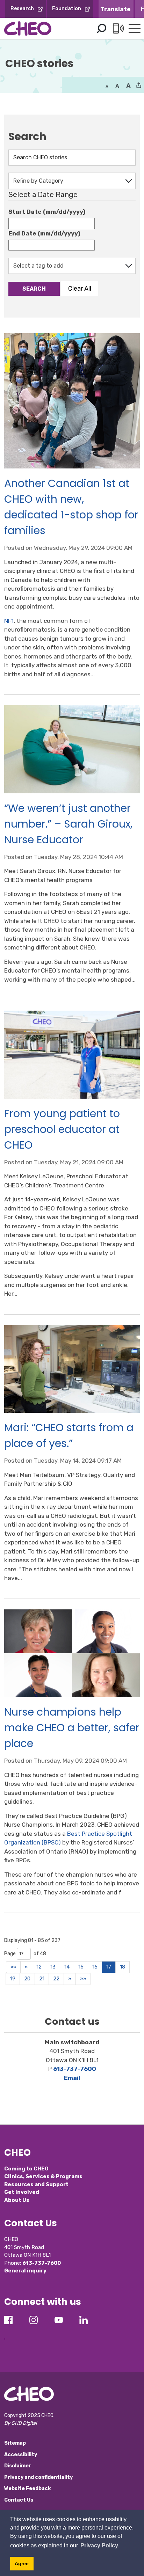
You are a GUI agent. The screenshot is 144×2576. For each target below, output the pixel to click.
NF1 (9, 621)
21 (42, 1979)
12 (39, 1967)
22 (56, 1979)
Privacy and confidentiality (38, 2477)
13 (53, 1967)
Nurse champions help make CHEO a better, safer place (72, 1728)
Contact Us (19, 2500)
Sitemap (15, 2443)
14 (67, 1967)
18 (123, 1967)
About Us (17, 2200)
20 (27, 1979)
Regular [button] (107, 86)
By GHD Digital (20, 2423)
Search (101, 29)
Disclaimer (18, 2466)
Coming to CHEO (26, 2169)
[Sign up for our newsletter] (5, 2333)
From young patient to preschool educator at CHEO (62, 1129)
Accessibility (21, 2455)
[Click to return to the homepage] (28, 28)
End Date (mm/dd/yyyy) (44, 233)
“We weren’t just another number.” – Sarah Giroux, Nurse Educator (68, 824)
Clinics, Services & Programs (43, 2176)
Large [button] (117, 86)
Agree (22, 2563)
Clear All (80, 288)
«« (13, 1967)
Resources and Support (36, 2184)
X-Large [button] (128, 86)
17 (109, 1967)
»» (83, 1979)
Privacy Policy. (100, 2545)
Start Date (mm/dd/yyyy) (47, 212)
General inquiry (25, 2271)
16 (95, 1967)
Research (22, 9)
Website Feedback (27, 2488)
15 (81, 1967)
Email (72, 2078)
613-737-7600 (75, 2069)
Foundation (67, 9)
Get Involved (22, 2192)
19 (13, 1979)
